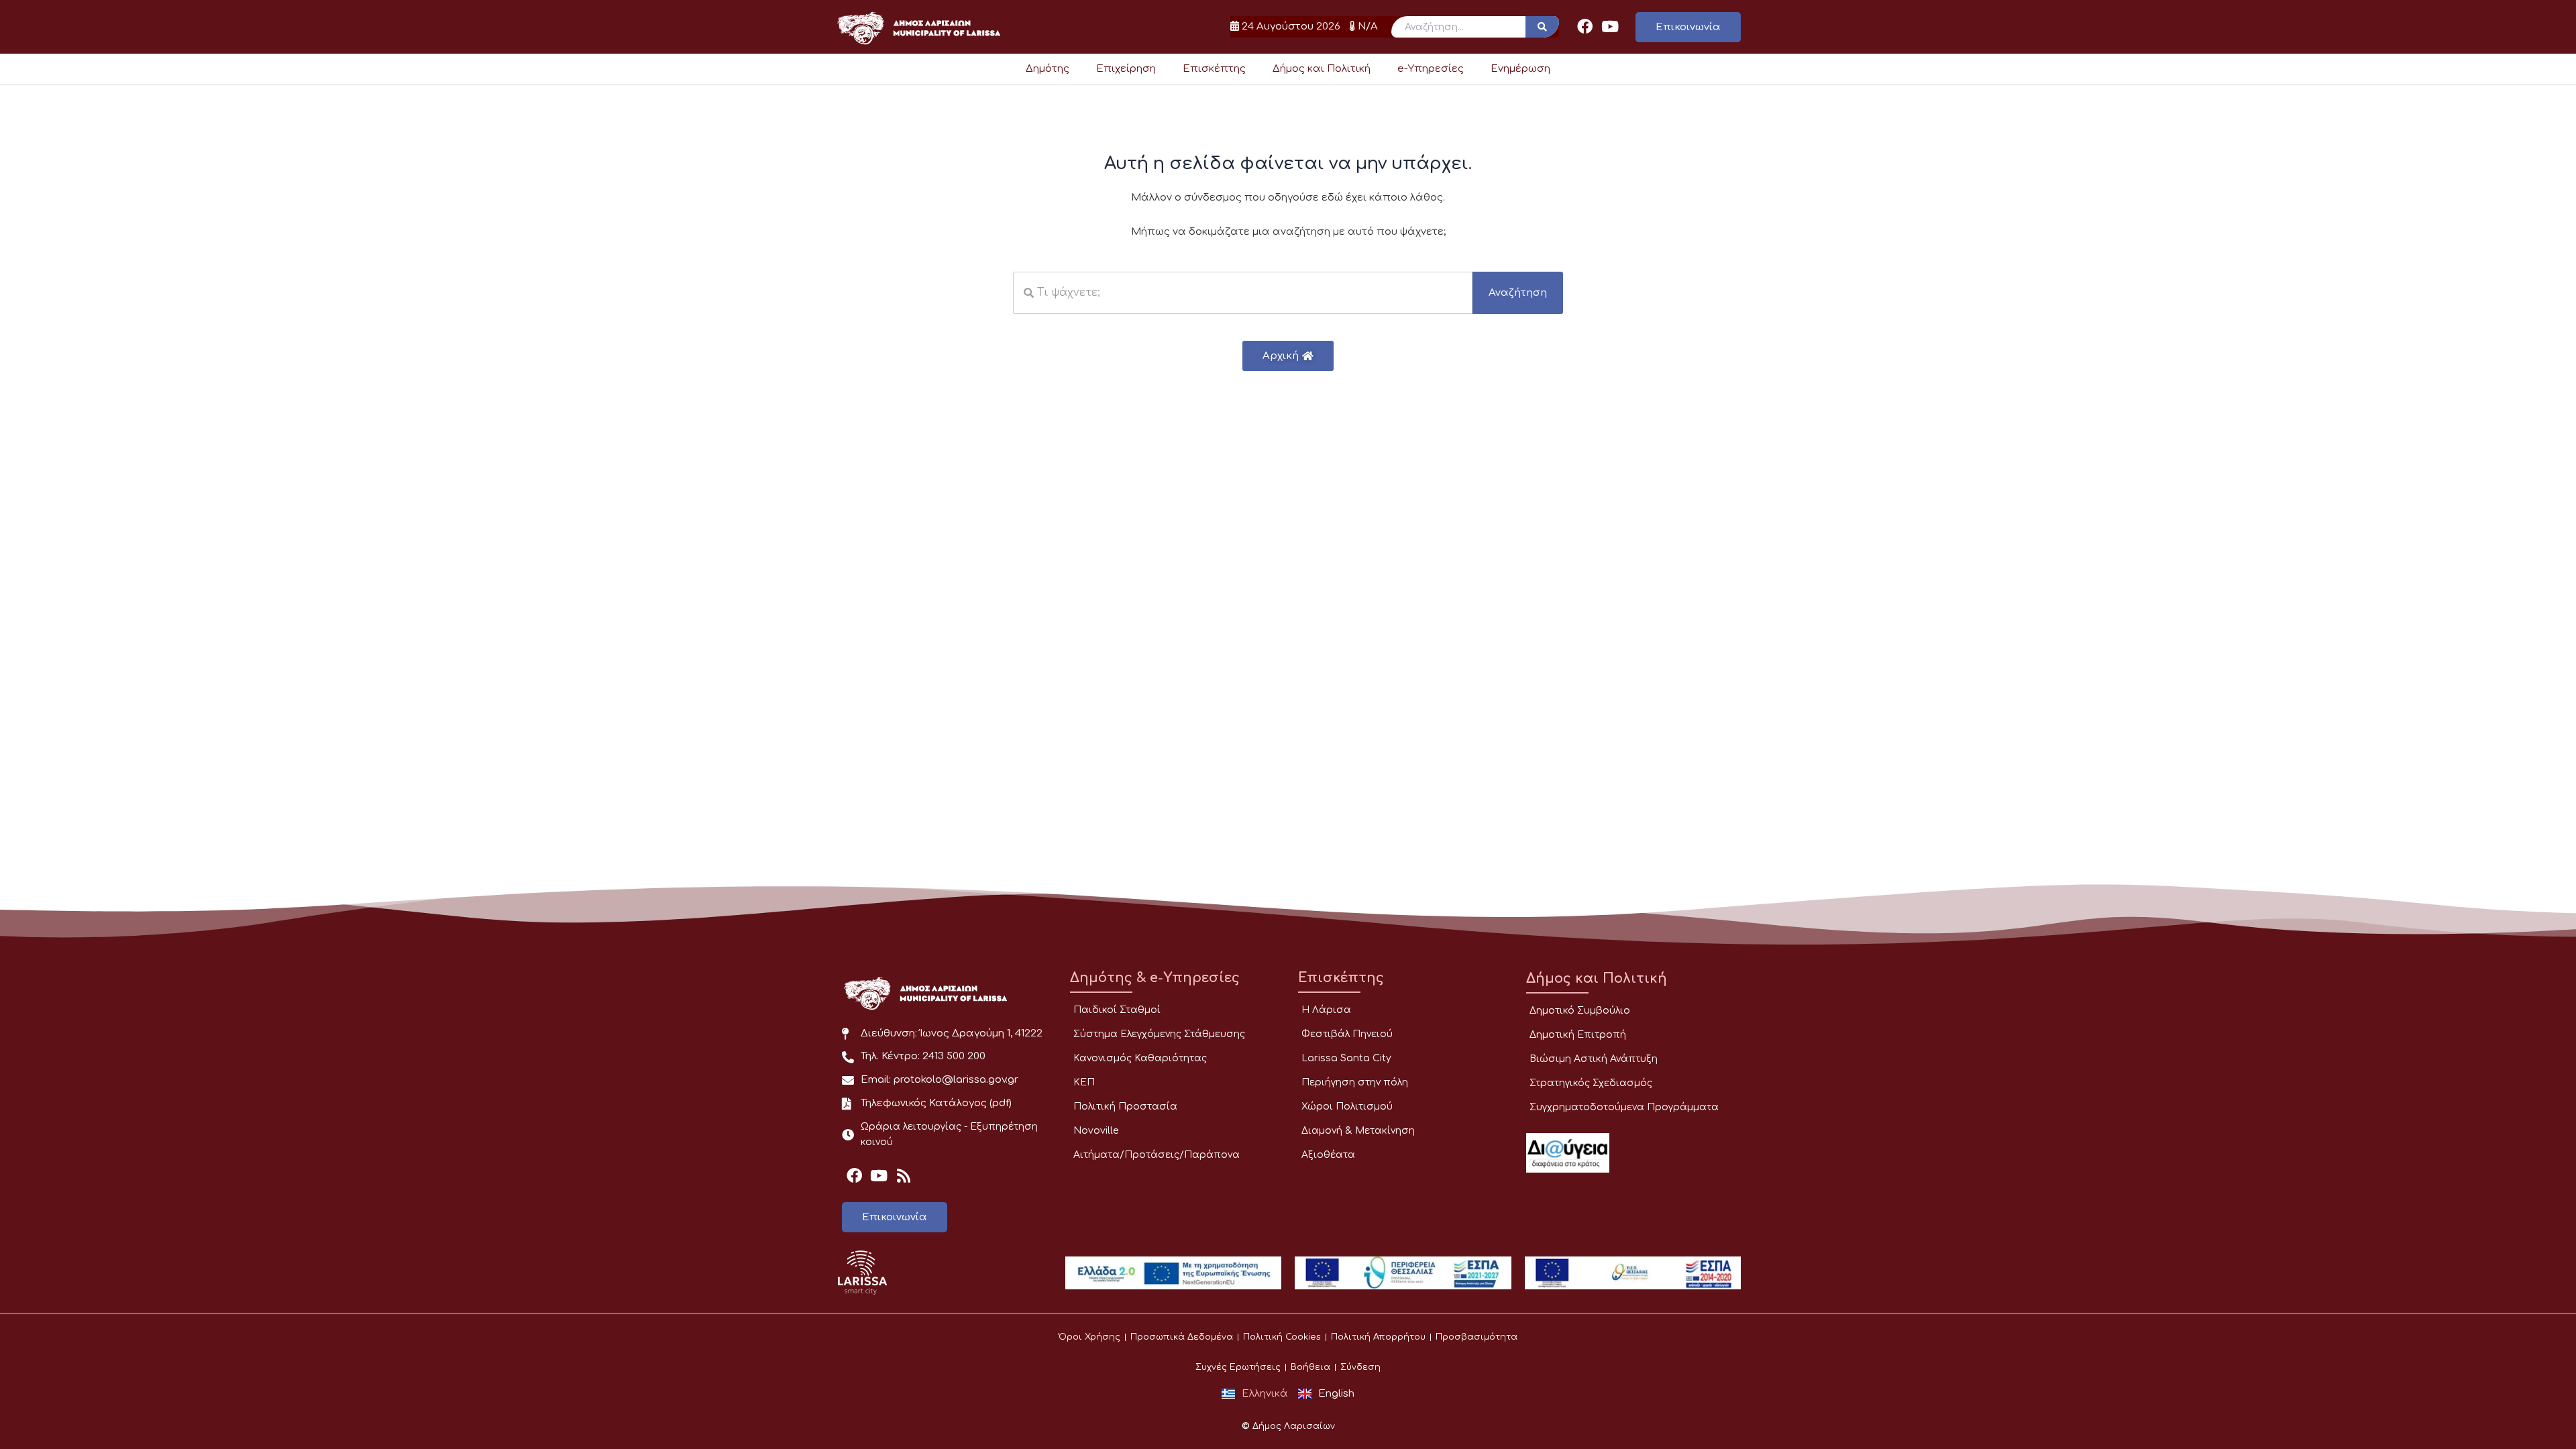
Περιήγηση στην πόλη (1355, 1082)
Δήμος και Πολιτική (1322, 69)
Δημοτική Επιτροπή (1578, 1035)
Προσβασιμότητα (1477, 1337)
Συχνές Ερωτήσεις (1238, 1367)
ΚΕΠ (1084, 1082)
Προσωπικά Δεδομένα (1182, 1337)
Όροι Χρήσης (1089, 1337)
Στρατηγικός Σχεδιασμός (1591, 1083)
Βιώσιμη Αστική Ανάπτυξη (1594, 1059)
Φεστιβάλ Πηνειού (1347, 1034)
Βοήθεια (1310, 1367)
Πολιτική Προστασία (1125, 1107)
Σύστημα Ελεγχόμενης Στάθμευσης (1159, 1034)
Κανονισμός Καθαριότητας (1140, 1058)
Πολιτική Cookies (1282, 1337)
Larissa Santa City (1346, 1058)
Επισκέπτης (1214, 69)
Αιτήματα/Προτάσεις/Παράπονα (1157, 1155)
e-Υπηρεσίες (1431, 69)
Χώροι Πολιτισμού (1347, 1107)
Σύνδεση (1360, 1367)
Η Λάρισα (1326, 1010)
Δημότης (1048, 69)
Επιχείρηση (1126, 69)
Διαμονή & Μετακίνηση (1358, 1131)
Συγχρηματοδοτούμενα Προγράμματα (1624, 1107)
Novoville (1096, 1131)
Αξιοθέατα (1328, 1155)
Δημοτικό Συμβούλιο (1580, 1011)
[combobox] (1243, 293)
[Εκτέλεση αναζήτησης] (1542, 27)
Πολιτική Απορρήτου (1378, 1337)
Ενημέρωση (1520, 69)
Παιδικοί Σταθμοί (1117, 1010)
